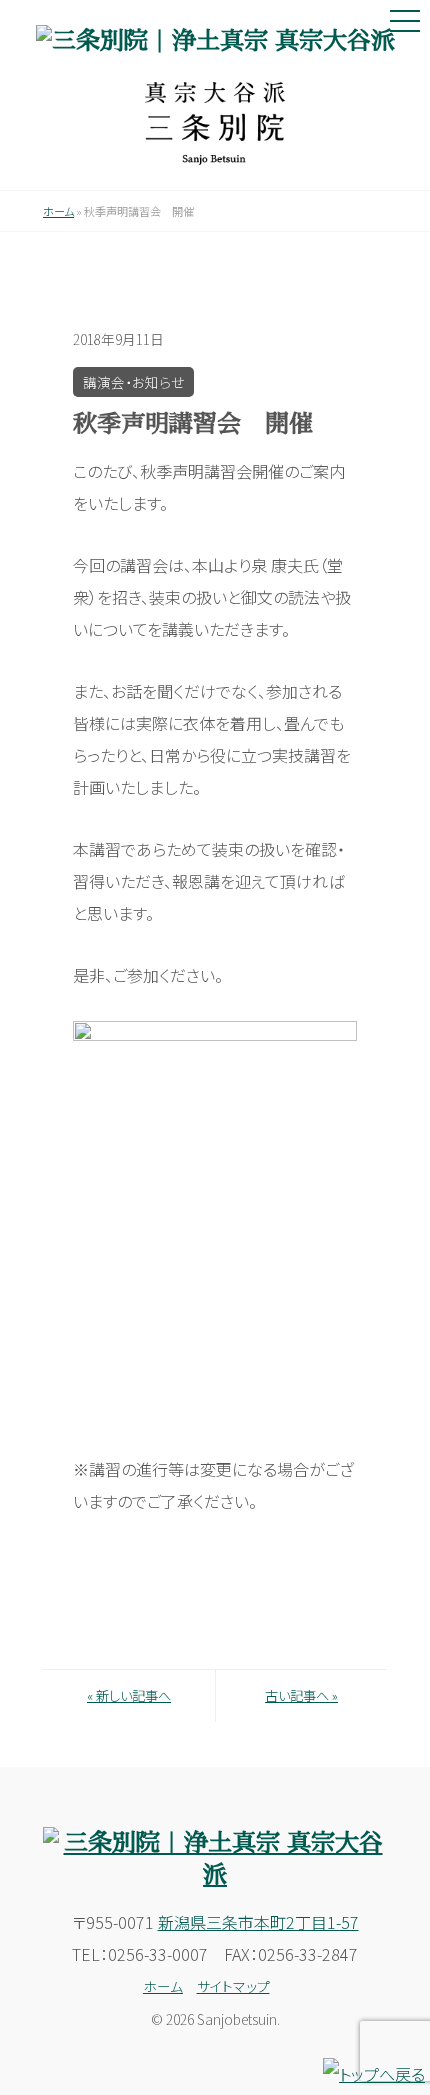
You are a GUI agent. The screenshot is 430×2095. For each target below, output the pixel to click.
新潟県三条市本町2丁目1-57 (258, 1922)
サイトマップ (233, 1986)
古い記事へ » (301, 1695)
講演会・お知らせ (133, 382)
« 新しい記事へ (129, 1695)
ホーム (58, 211)
